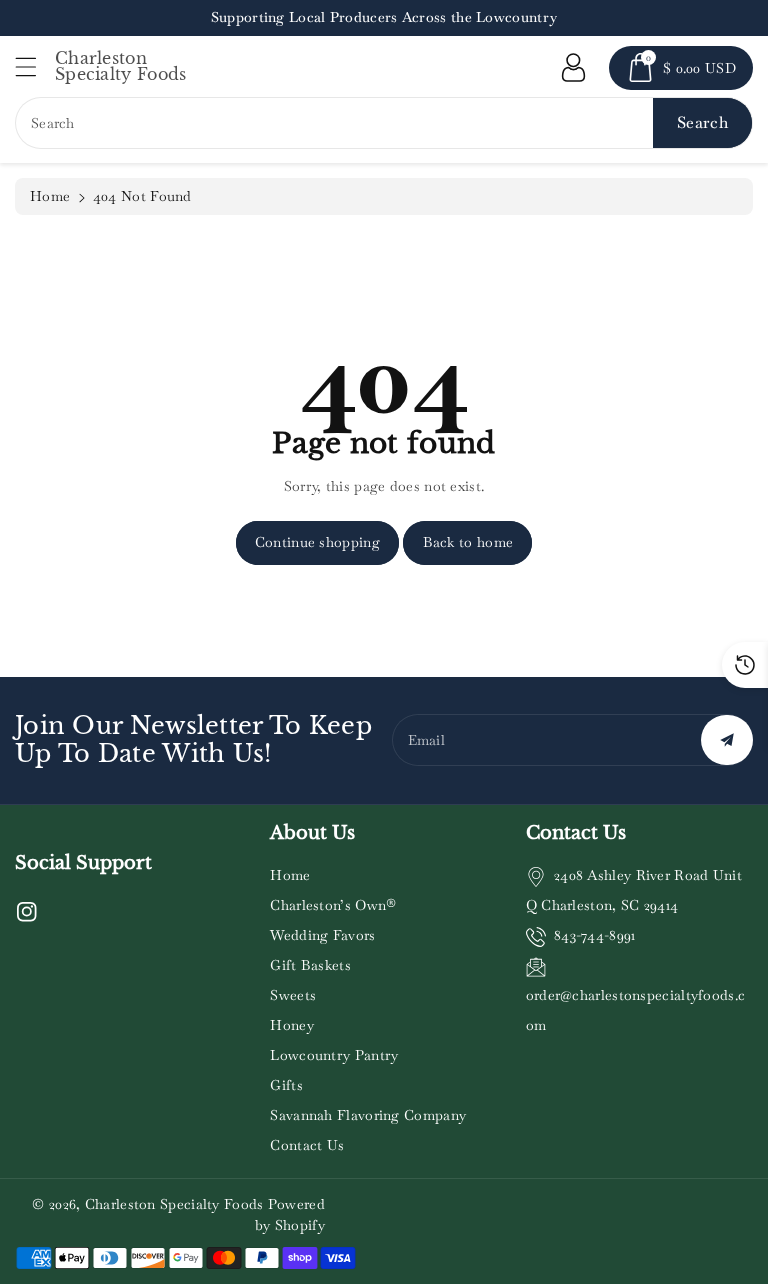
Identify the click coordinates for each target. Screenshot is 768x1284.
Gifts (286, 1085)
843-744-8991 (595, 935)
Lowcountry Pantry (334, 1055)
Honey (292, 1025)
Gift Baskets (310, 965)
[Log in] (573, 68)
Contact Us (307, 1145)
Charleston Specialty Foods (174, 1204)
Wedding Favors (322, 935)
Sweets (293, 995)
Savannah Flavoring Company (368, 1115)
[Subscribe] (727, 740)
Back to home (468, 542)
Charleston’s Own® (333, 905)
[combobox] (384, 123)
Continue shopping (317, 542)
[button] (35, 66)
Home (50, 196)
